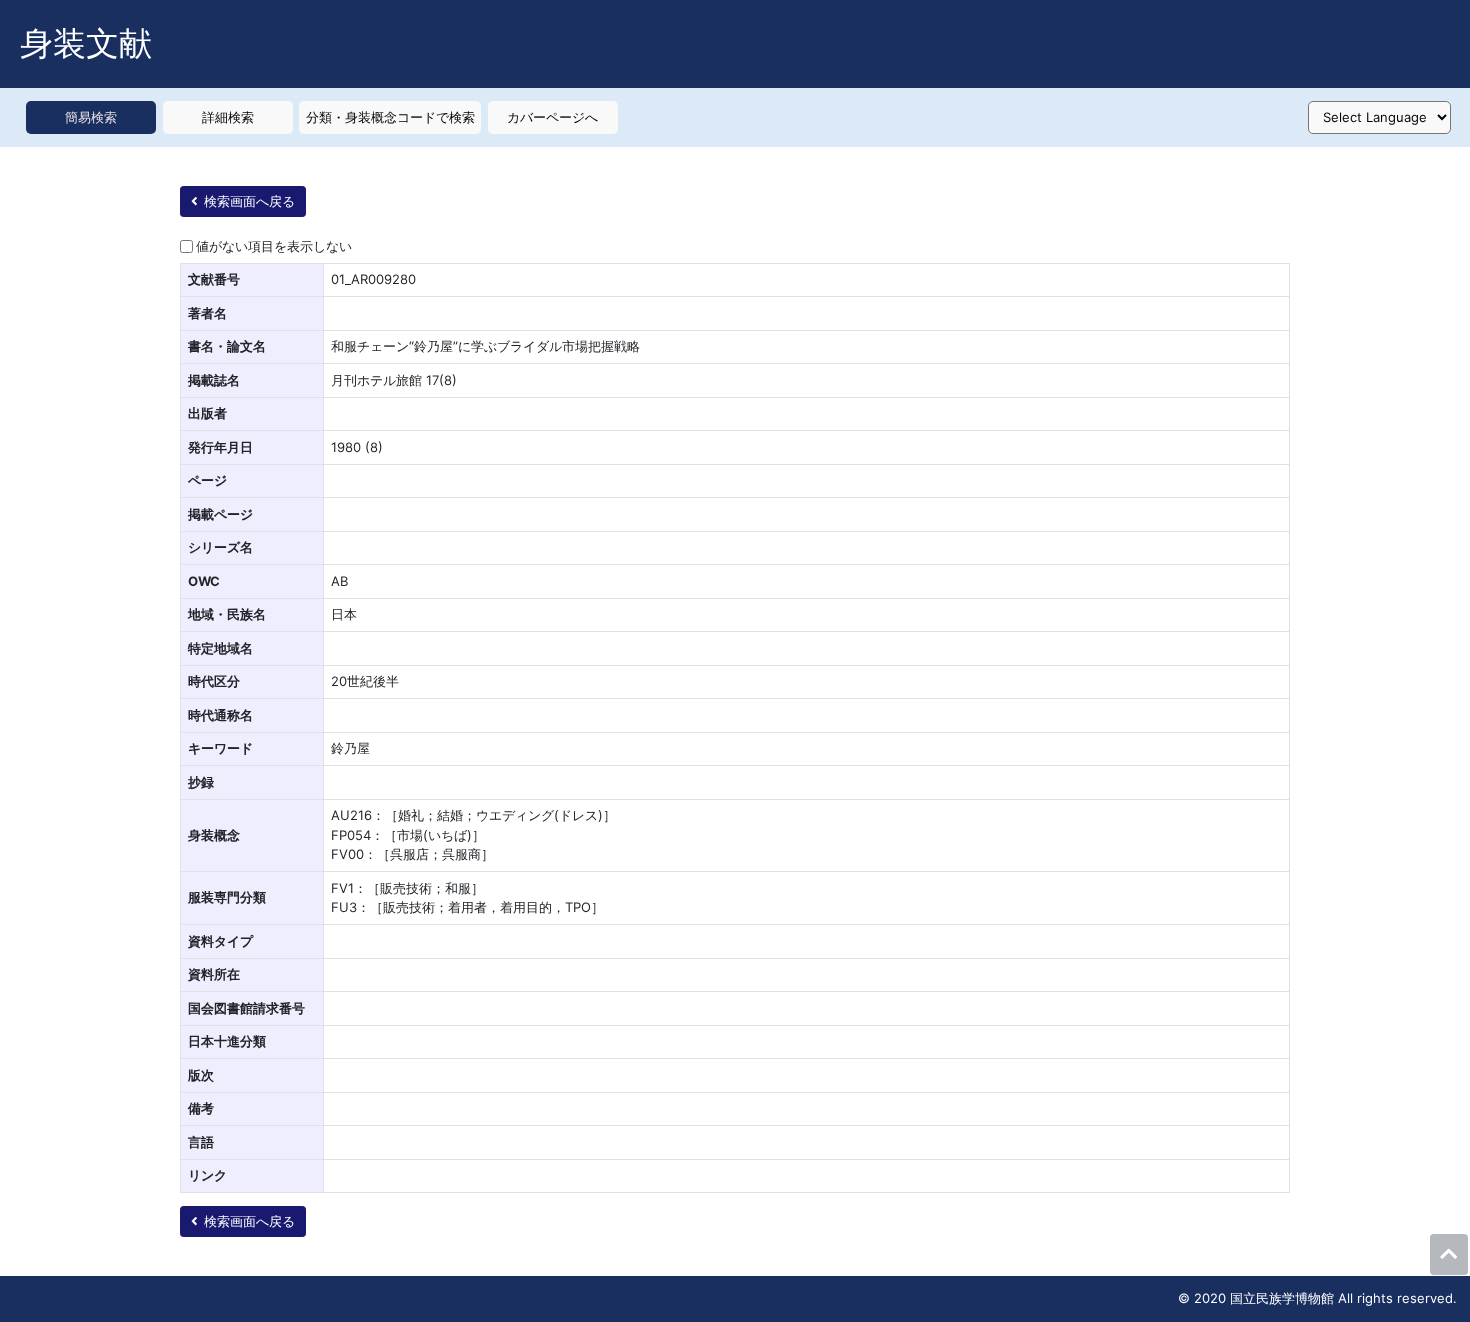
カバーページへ (552, 117)
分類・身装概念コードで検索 (390, 117)
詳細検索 (228, 117)
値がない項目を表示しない (274, 246)
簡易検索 (91, 117)
